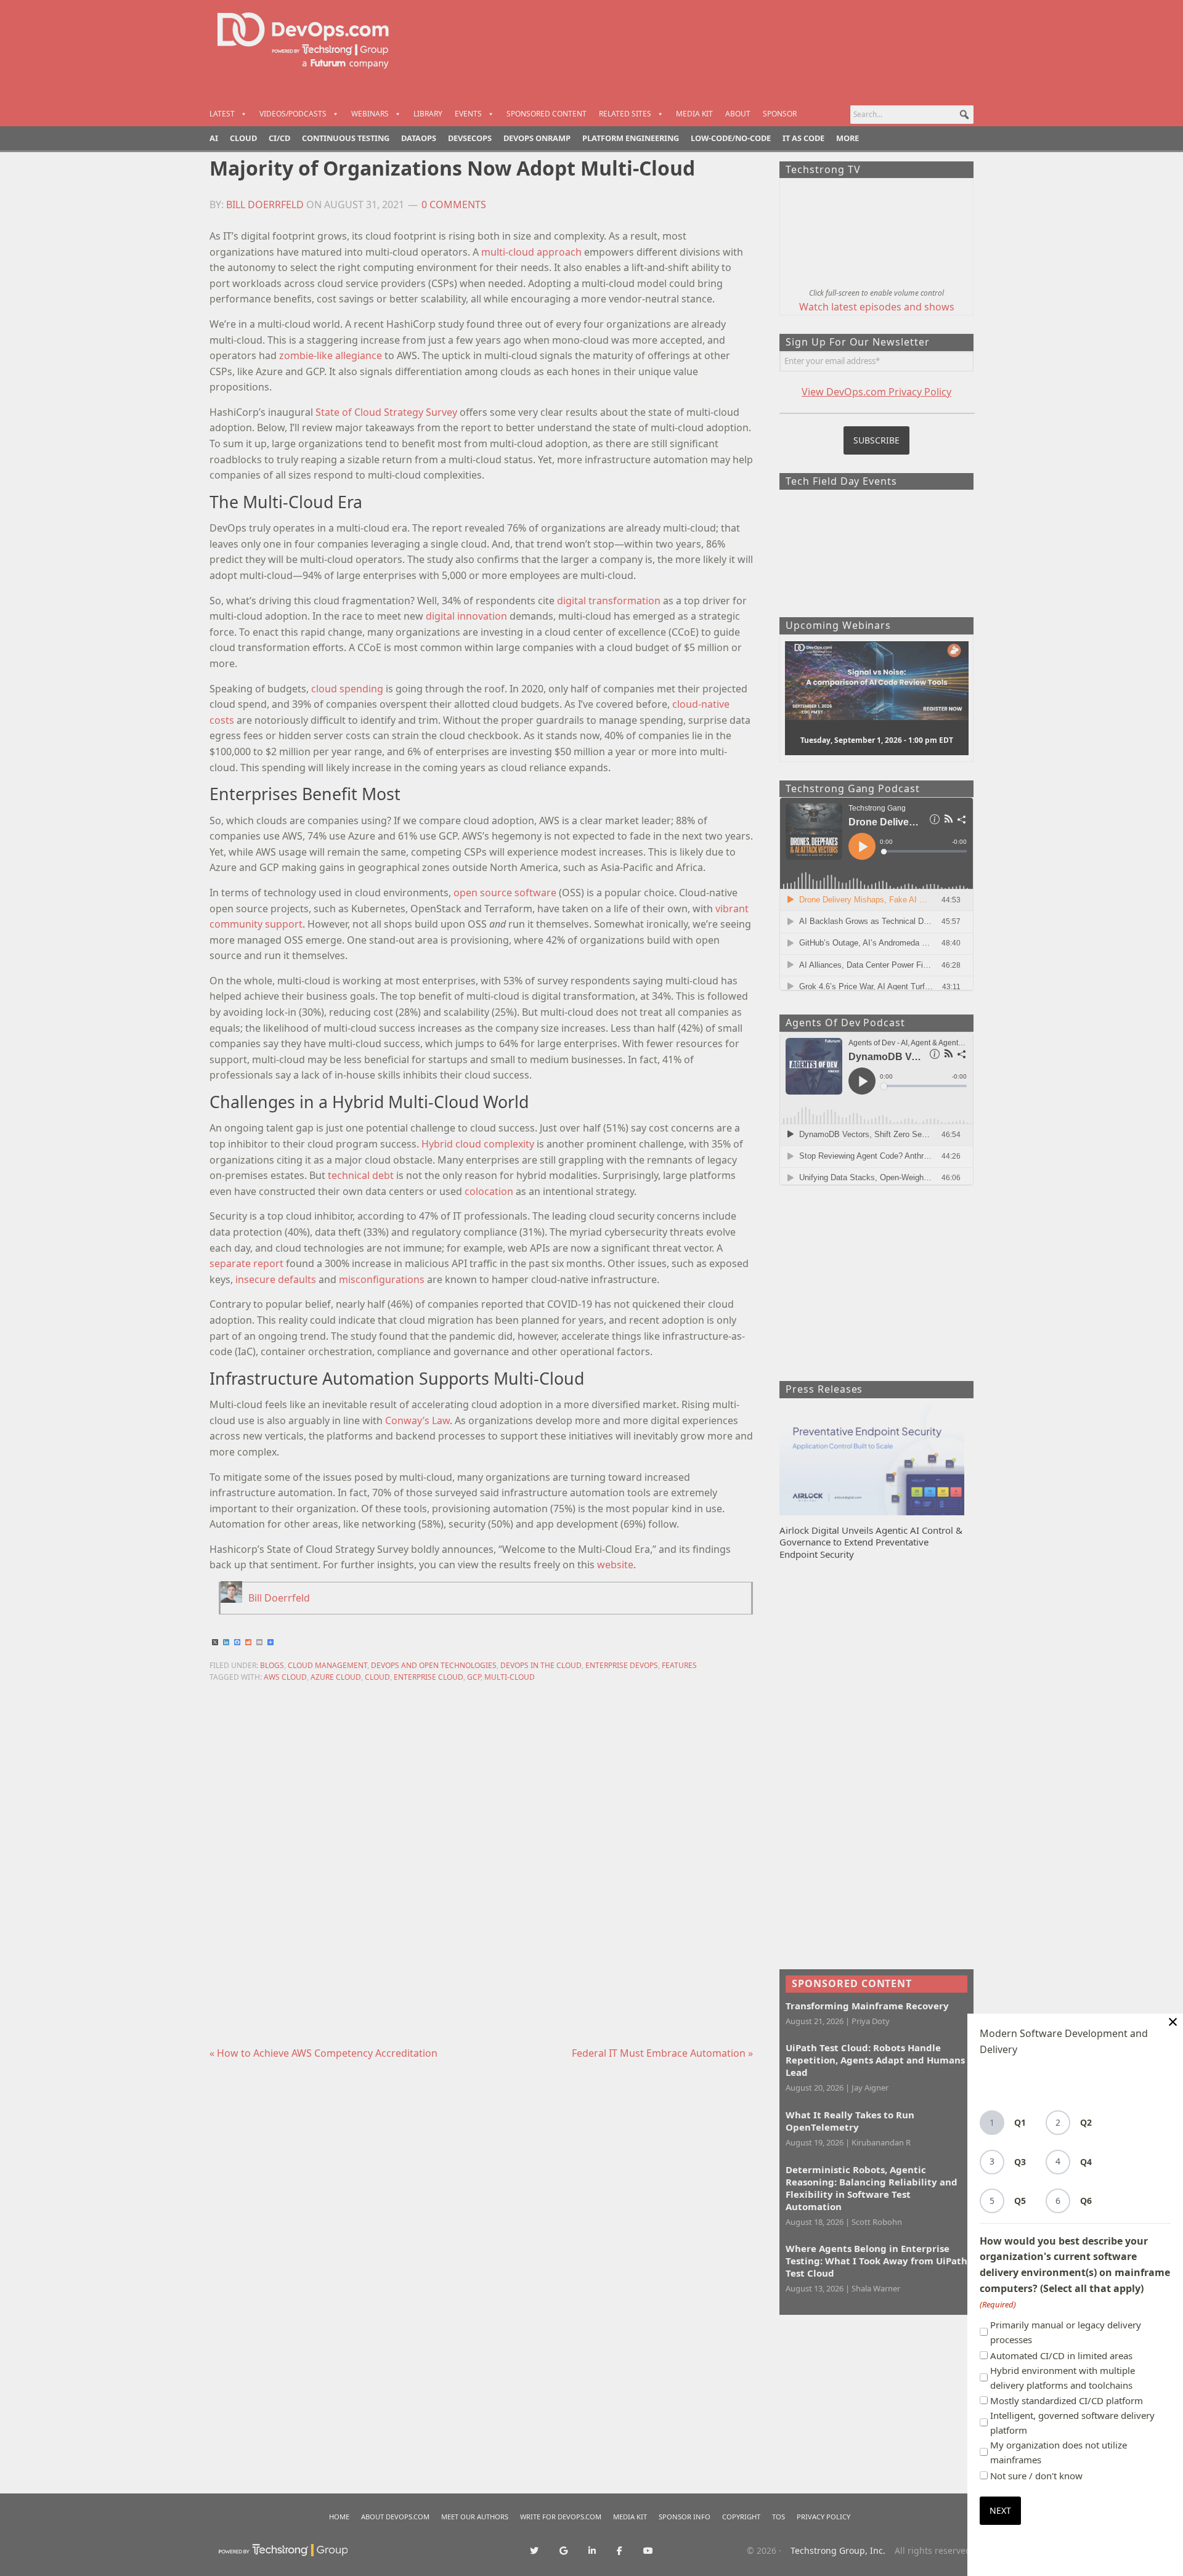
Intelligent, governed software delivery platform (1072, 2423)
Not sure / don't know (1036, 2476)
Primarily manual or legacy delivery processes (1066, 2332)
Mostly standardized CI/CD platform (1067, 2400)
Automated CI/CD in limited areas (1061, 2355)
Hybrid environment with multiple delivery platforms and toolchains (1063, 2378)
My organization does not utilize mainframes (1059, 2452)
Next (1000, 2510)
